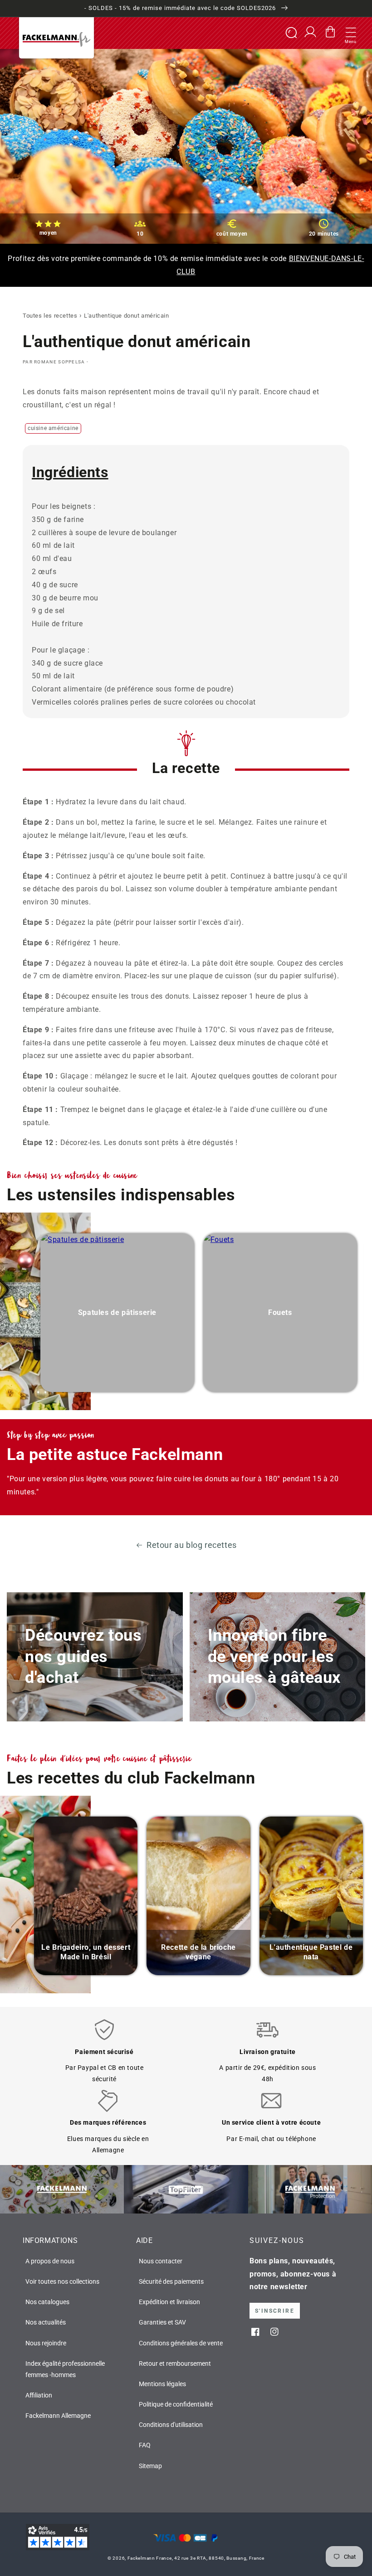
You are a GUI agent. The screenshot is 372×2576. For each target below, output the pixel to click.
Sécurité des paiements (171, 2281)
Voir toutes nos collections (62, 2281)
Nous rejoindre (46, 2343)
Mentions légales (162, 2384)
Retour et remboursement (175, 2363)
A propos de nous (50, 2261)
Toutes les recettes (50, 316)
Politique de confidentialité (176, 2404)
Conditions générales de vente (181, 2343)
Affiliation (39, 2395)
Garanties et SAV (162, 2322)
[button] (351, 33)
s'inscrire (275, 2311)
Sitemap (150, 2466)
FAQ (145, 2445)
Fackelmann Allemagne (58, 2416)
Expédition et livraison (169, 2302)
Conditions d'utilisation (171, 2425)
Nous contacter (161, 2261)
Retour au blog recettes (192, 1545)
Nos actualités (46, 2322)
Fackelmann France (150, 2558)
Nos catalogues (47, 2302)
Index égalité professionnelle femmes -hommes (65, 2369)
